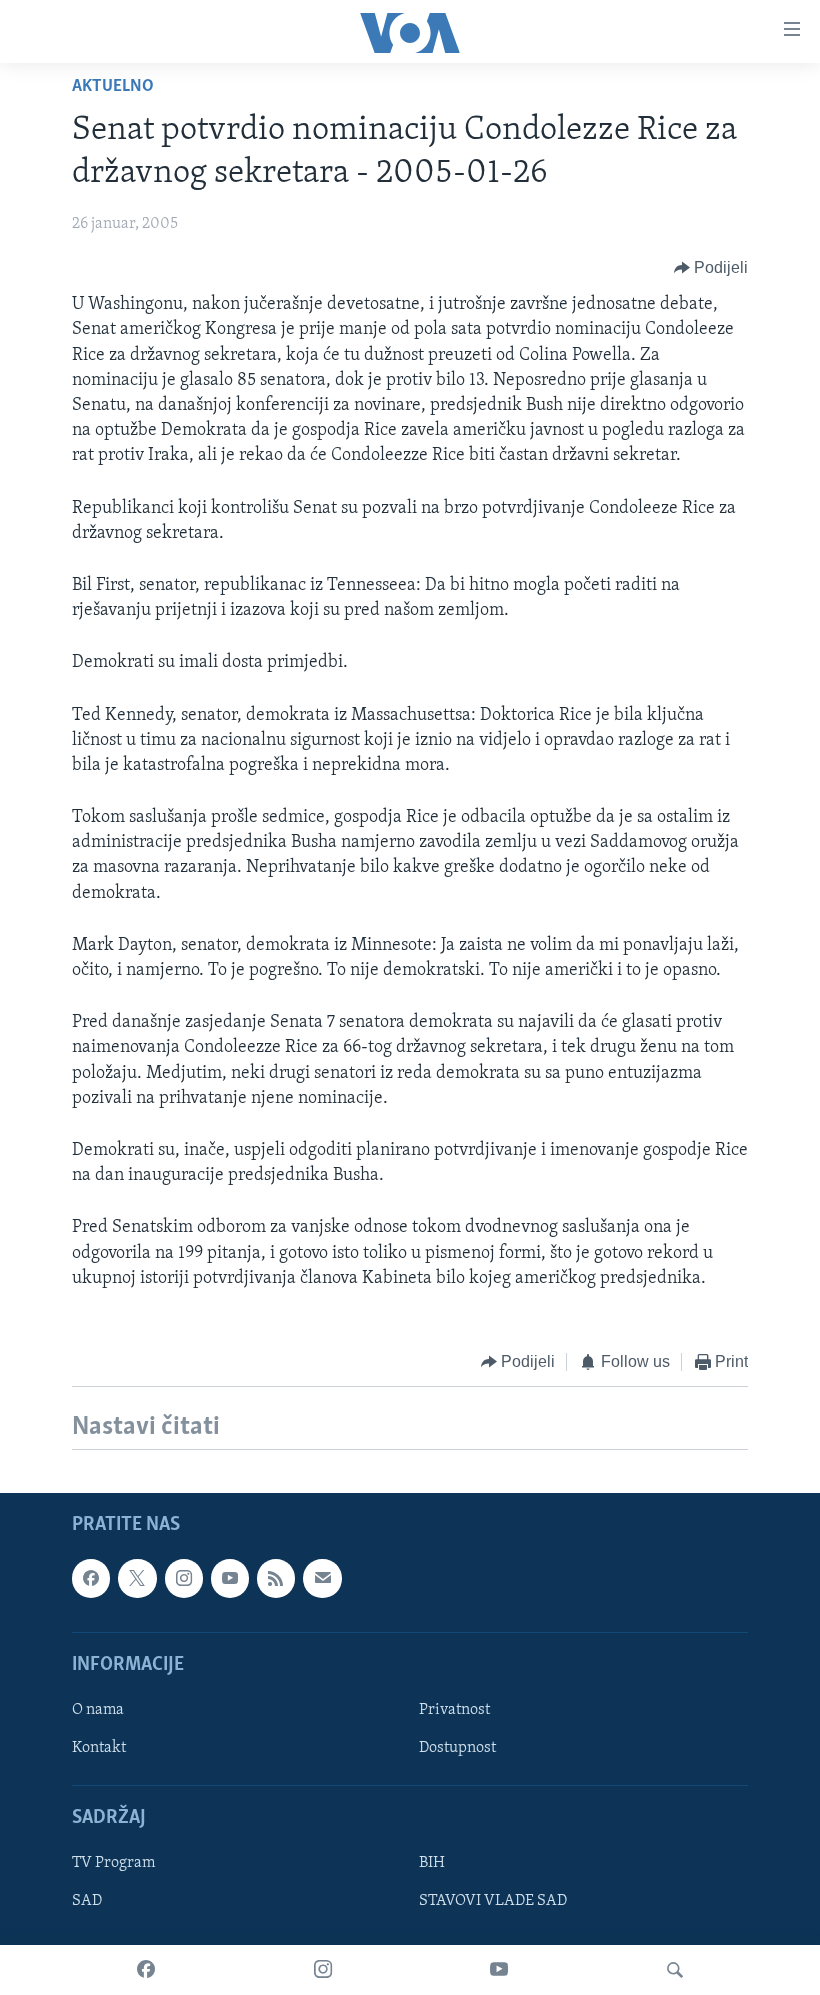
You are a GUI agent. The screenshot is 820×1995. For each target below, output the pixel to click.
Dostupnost (457, 1748)
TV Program (113, 1864)
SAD (87, 1902)
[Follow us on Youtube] (230, 1579)
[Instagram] (323, 1970)
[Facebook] (146, 1970)
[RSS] (276, 1579)
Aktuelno (113, 87)
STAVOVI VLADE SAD (493, 1902)
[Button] (711, 268)
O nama (98, 1710)
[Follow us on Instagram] (184, 1579)
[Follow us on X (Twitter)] (137, 1579)
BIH (432, 1864)
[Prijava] (322, 1579)
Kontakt (99, 1748)
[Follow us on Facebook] (91, 1579)
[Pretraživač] (675, 1970)
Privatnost (454, 1710)
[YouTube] (499, 1970)
